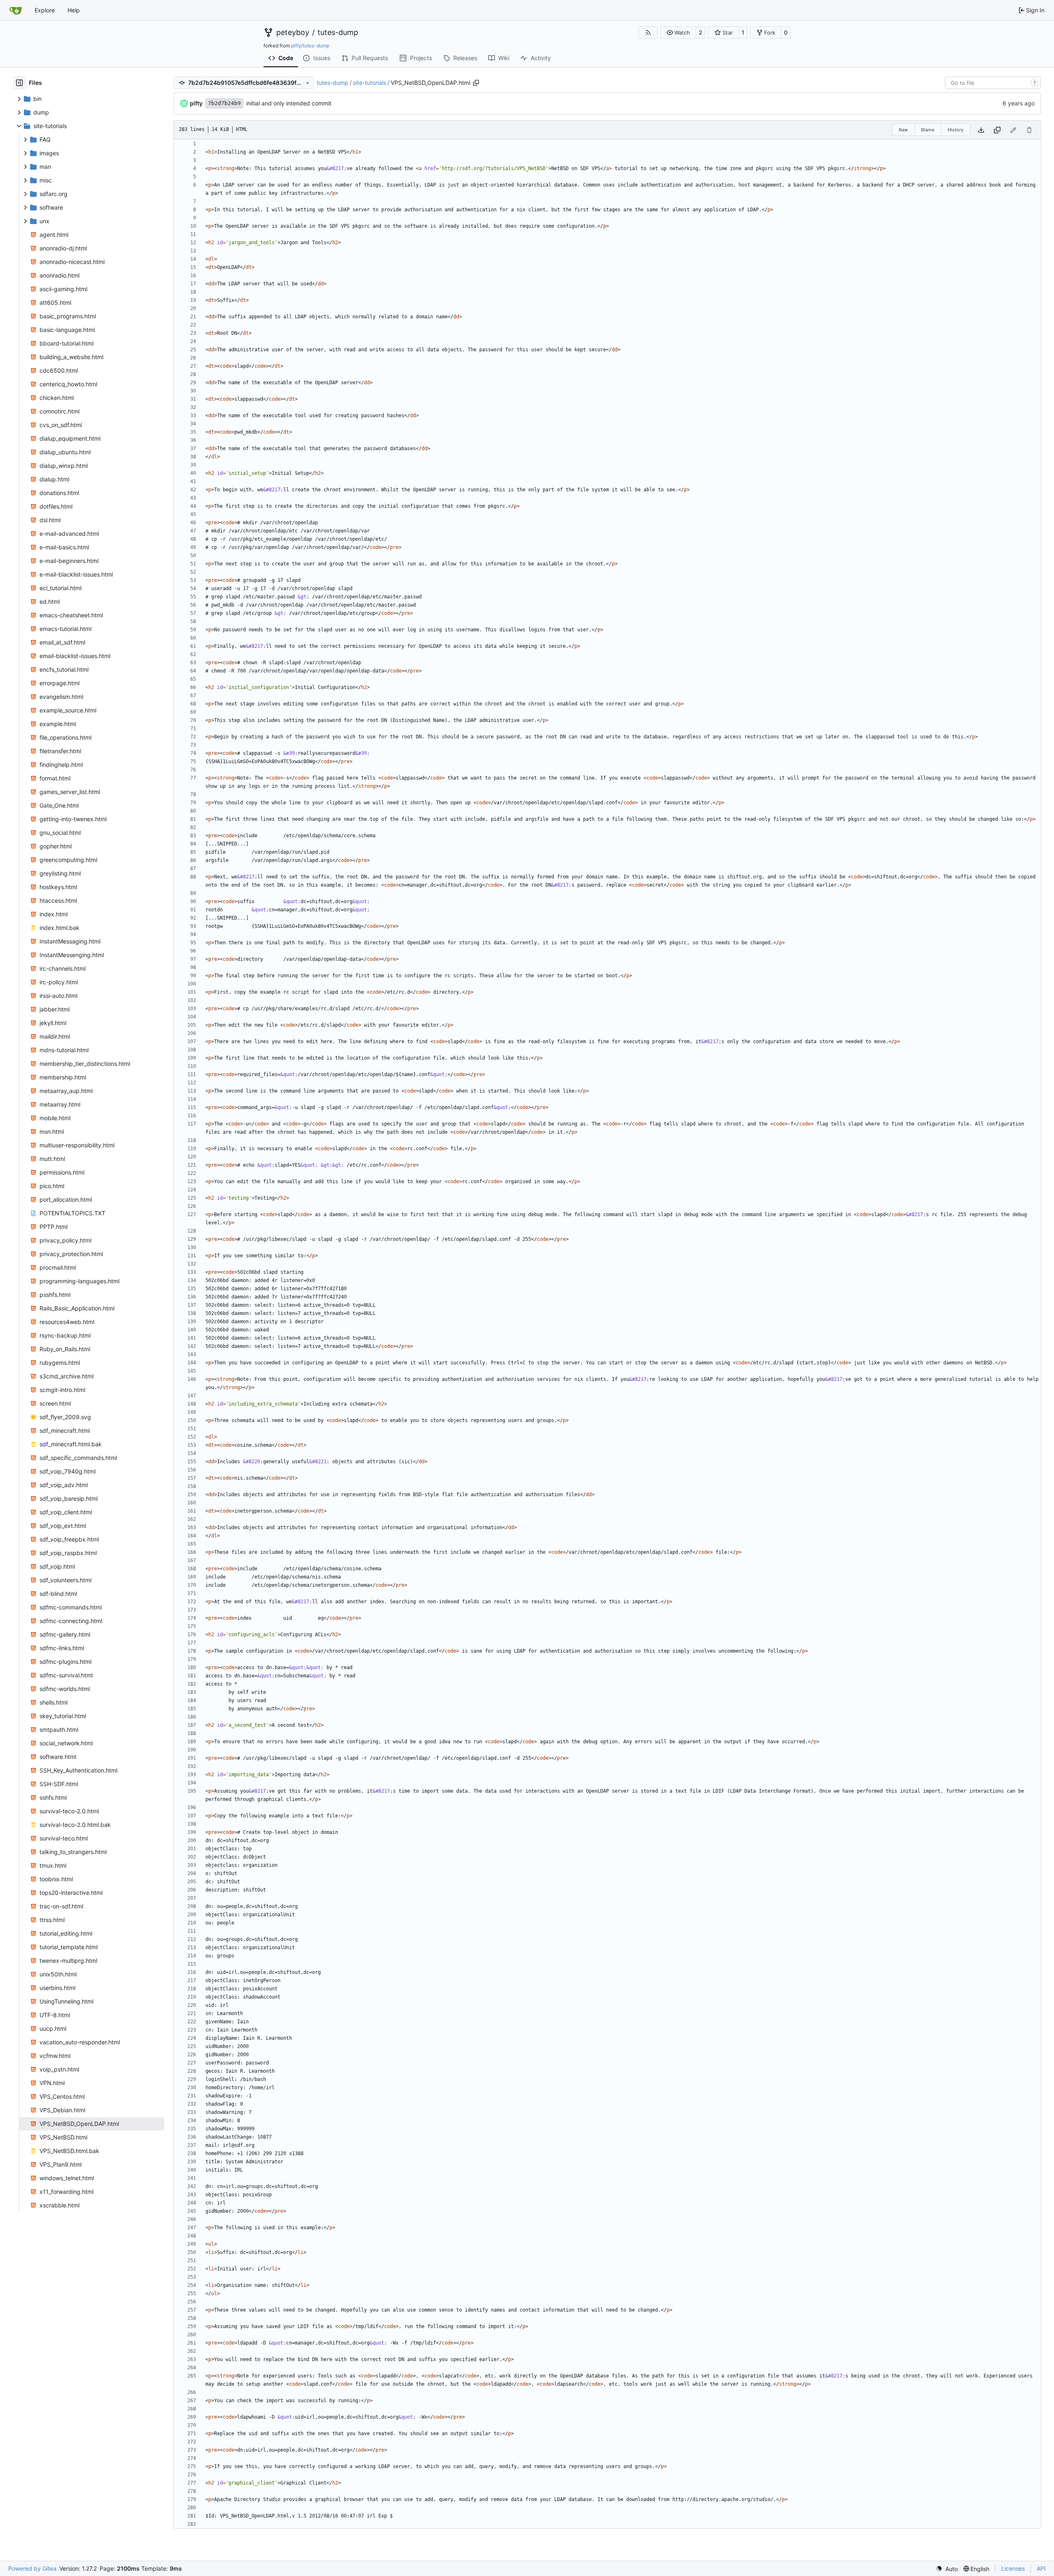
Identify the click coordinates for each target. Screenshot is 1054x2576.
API (1041, 2568)
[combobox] (993, 83)
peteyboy (293, 33)
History (956, 130)
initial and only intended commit (289, 103)
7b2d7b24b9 (224, 103)
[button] (678, 33)
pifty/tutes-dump (310, 46)
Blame (928, 130)
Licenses (1013, 2568)
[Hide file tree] (19, 83)
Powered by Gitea (32, 2568)
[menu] (947, 2569)
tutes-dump (338, 33)
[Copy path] (476, 83)
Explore (45, 10)
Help (74, 10)
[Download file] (981, 130)
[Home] (16, 10)
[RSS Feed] (648, 33)
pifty (196, 103)
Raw (903, 130)
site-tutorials (370, 83)
